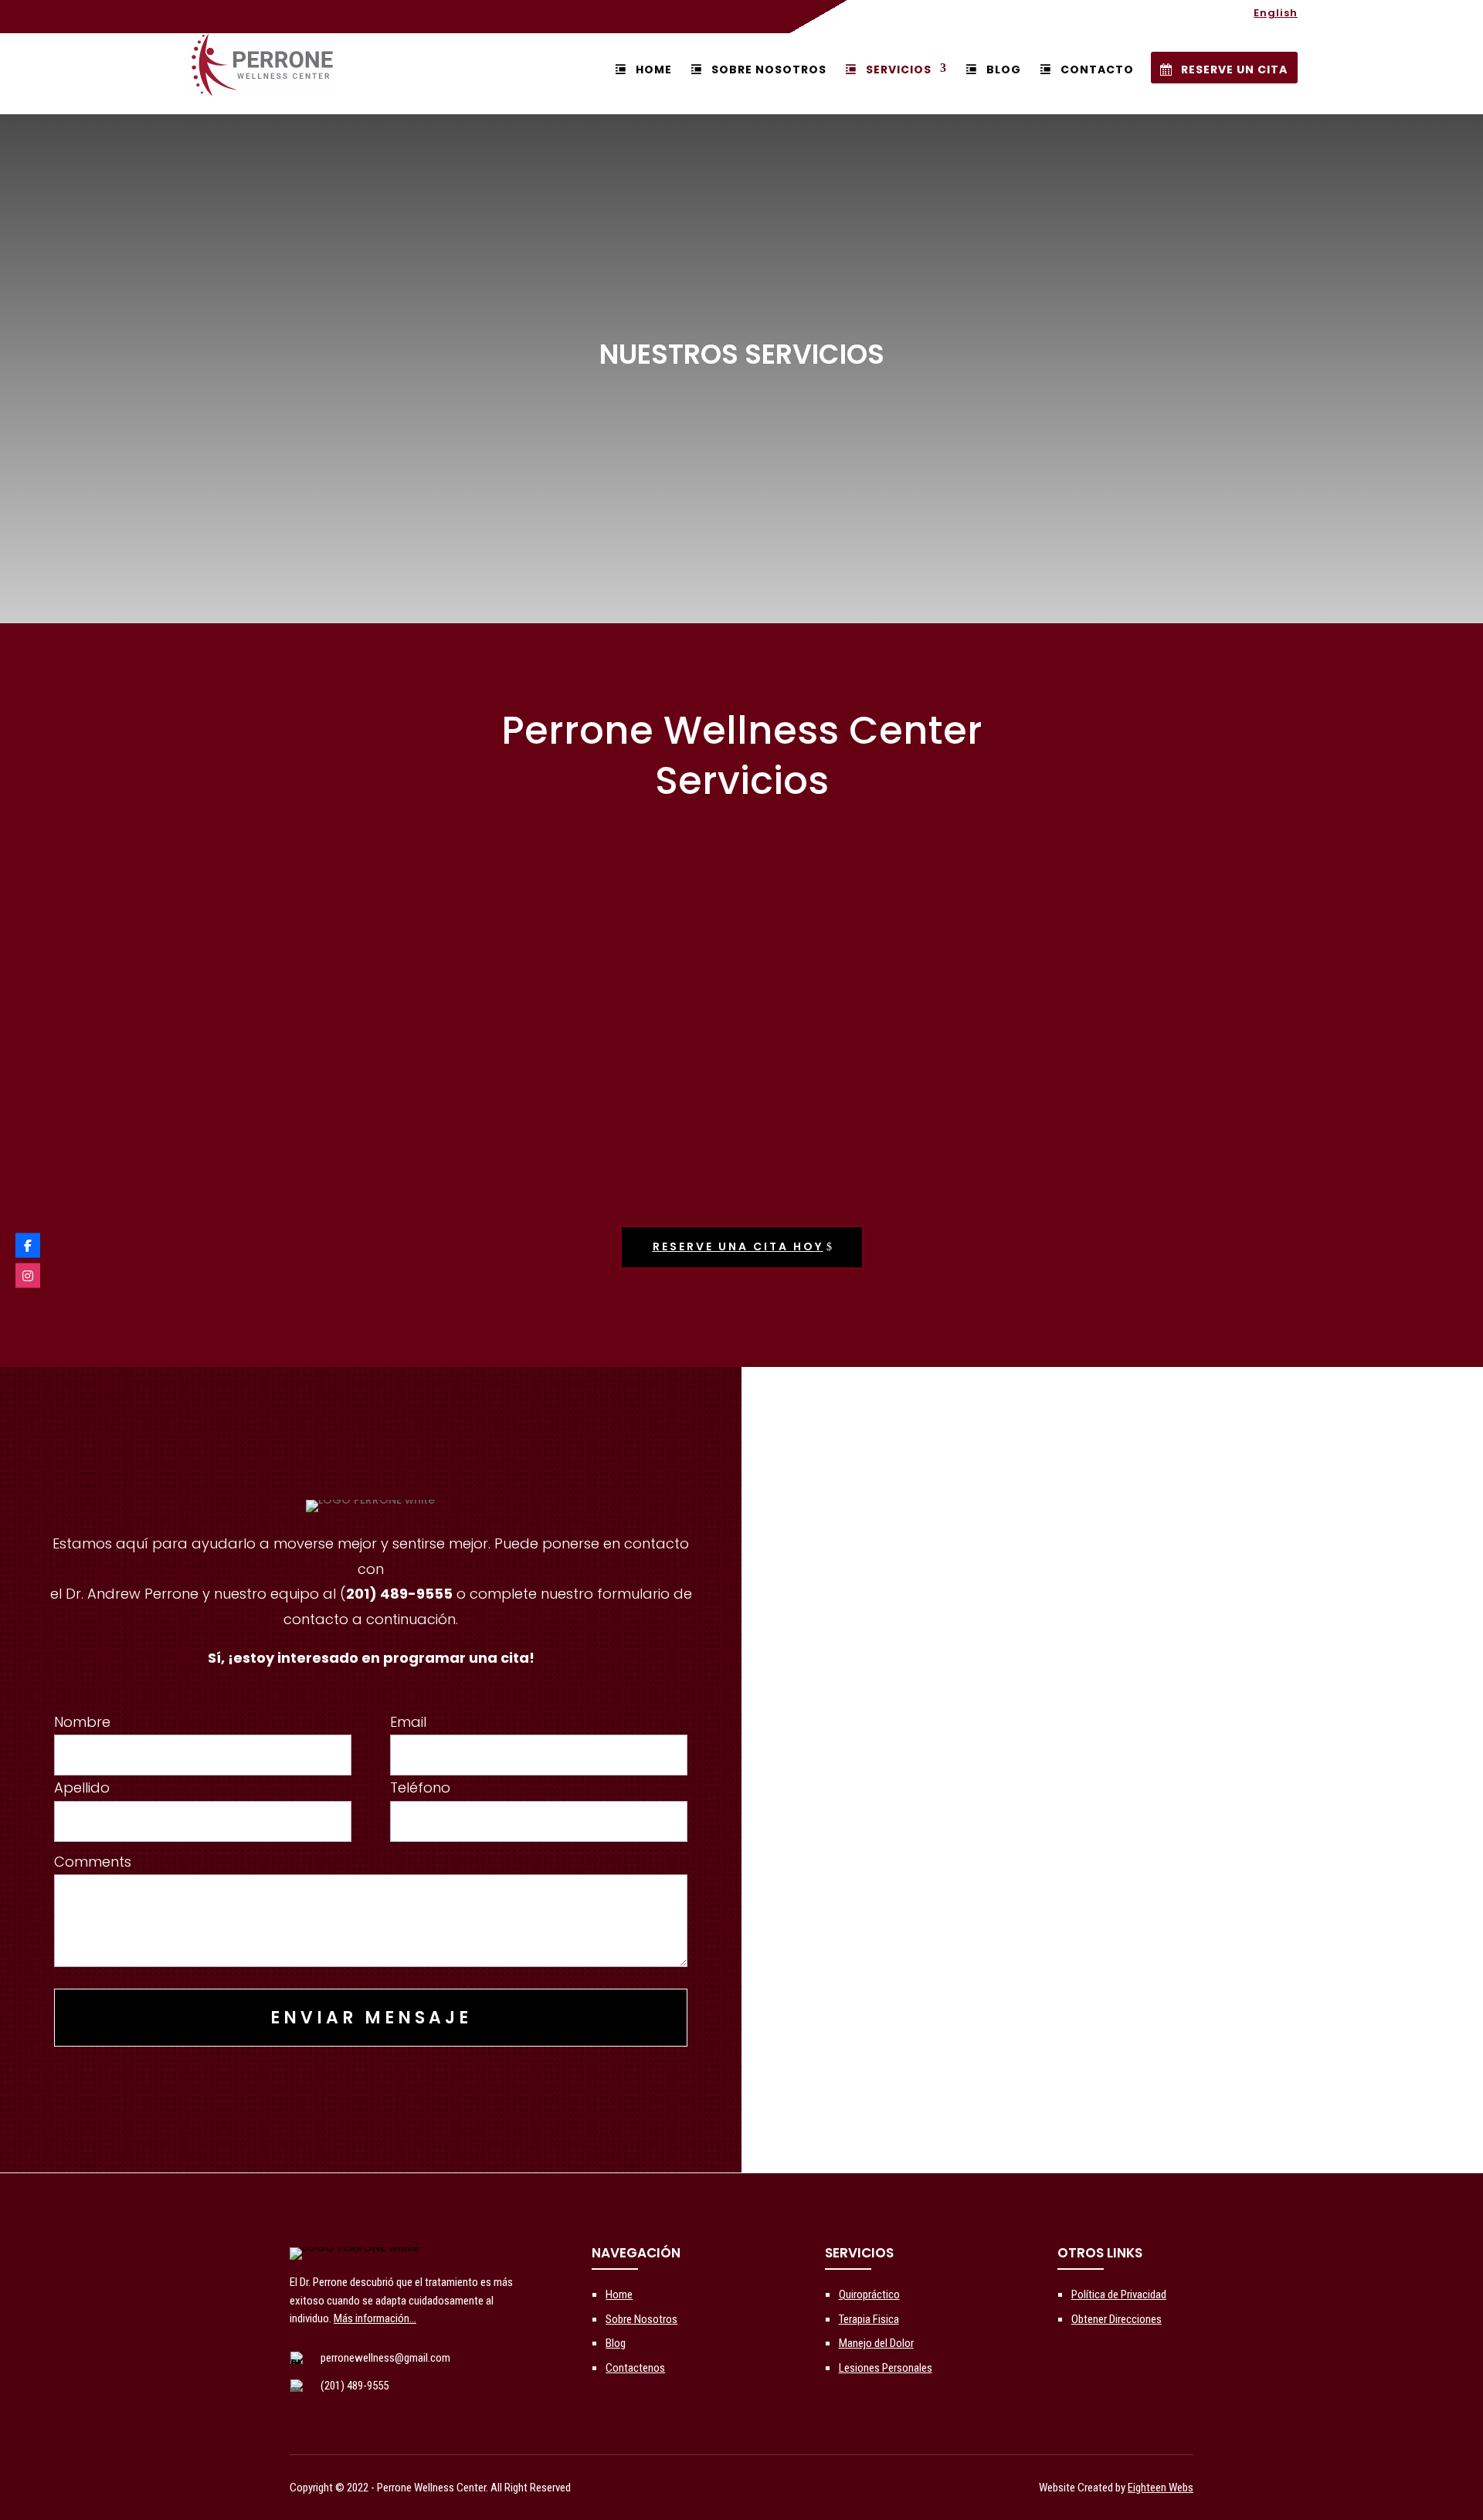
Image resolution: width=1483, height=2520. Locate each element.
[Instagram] (28, 1275)
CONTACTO (1097, 70)
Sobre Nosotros (769, 70)
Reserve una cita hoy (738, 1246)
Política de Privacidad (1119, 2294)
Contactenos (635, 2368)
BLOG (1004, 70)
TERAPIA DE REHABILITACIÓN (1123, 1162)
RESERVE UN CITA (1234, 70)
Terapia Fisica (869, 2319)
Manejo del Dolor (876, 2343)
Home (653, 70)
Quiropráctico (869, 2294)
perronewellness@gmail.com (385, 2358)
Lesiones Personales (886, 2368)
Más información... (375, 2318)
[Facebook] (28, 1245)
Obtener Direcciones (1116, 2319)
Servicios (899, 70)
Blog (616, 2343)
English (1276, 14)
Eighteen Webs (1161, 2488)
